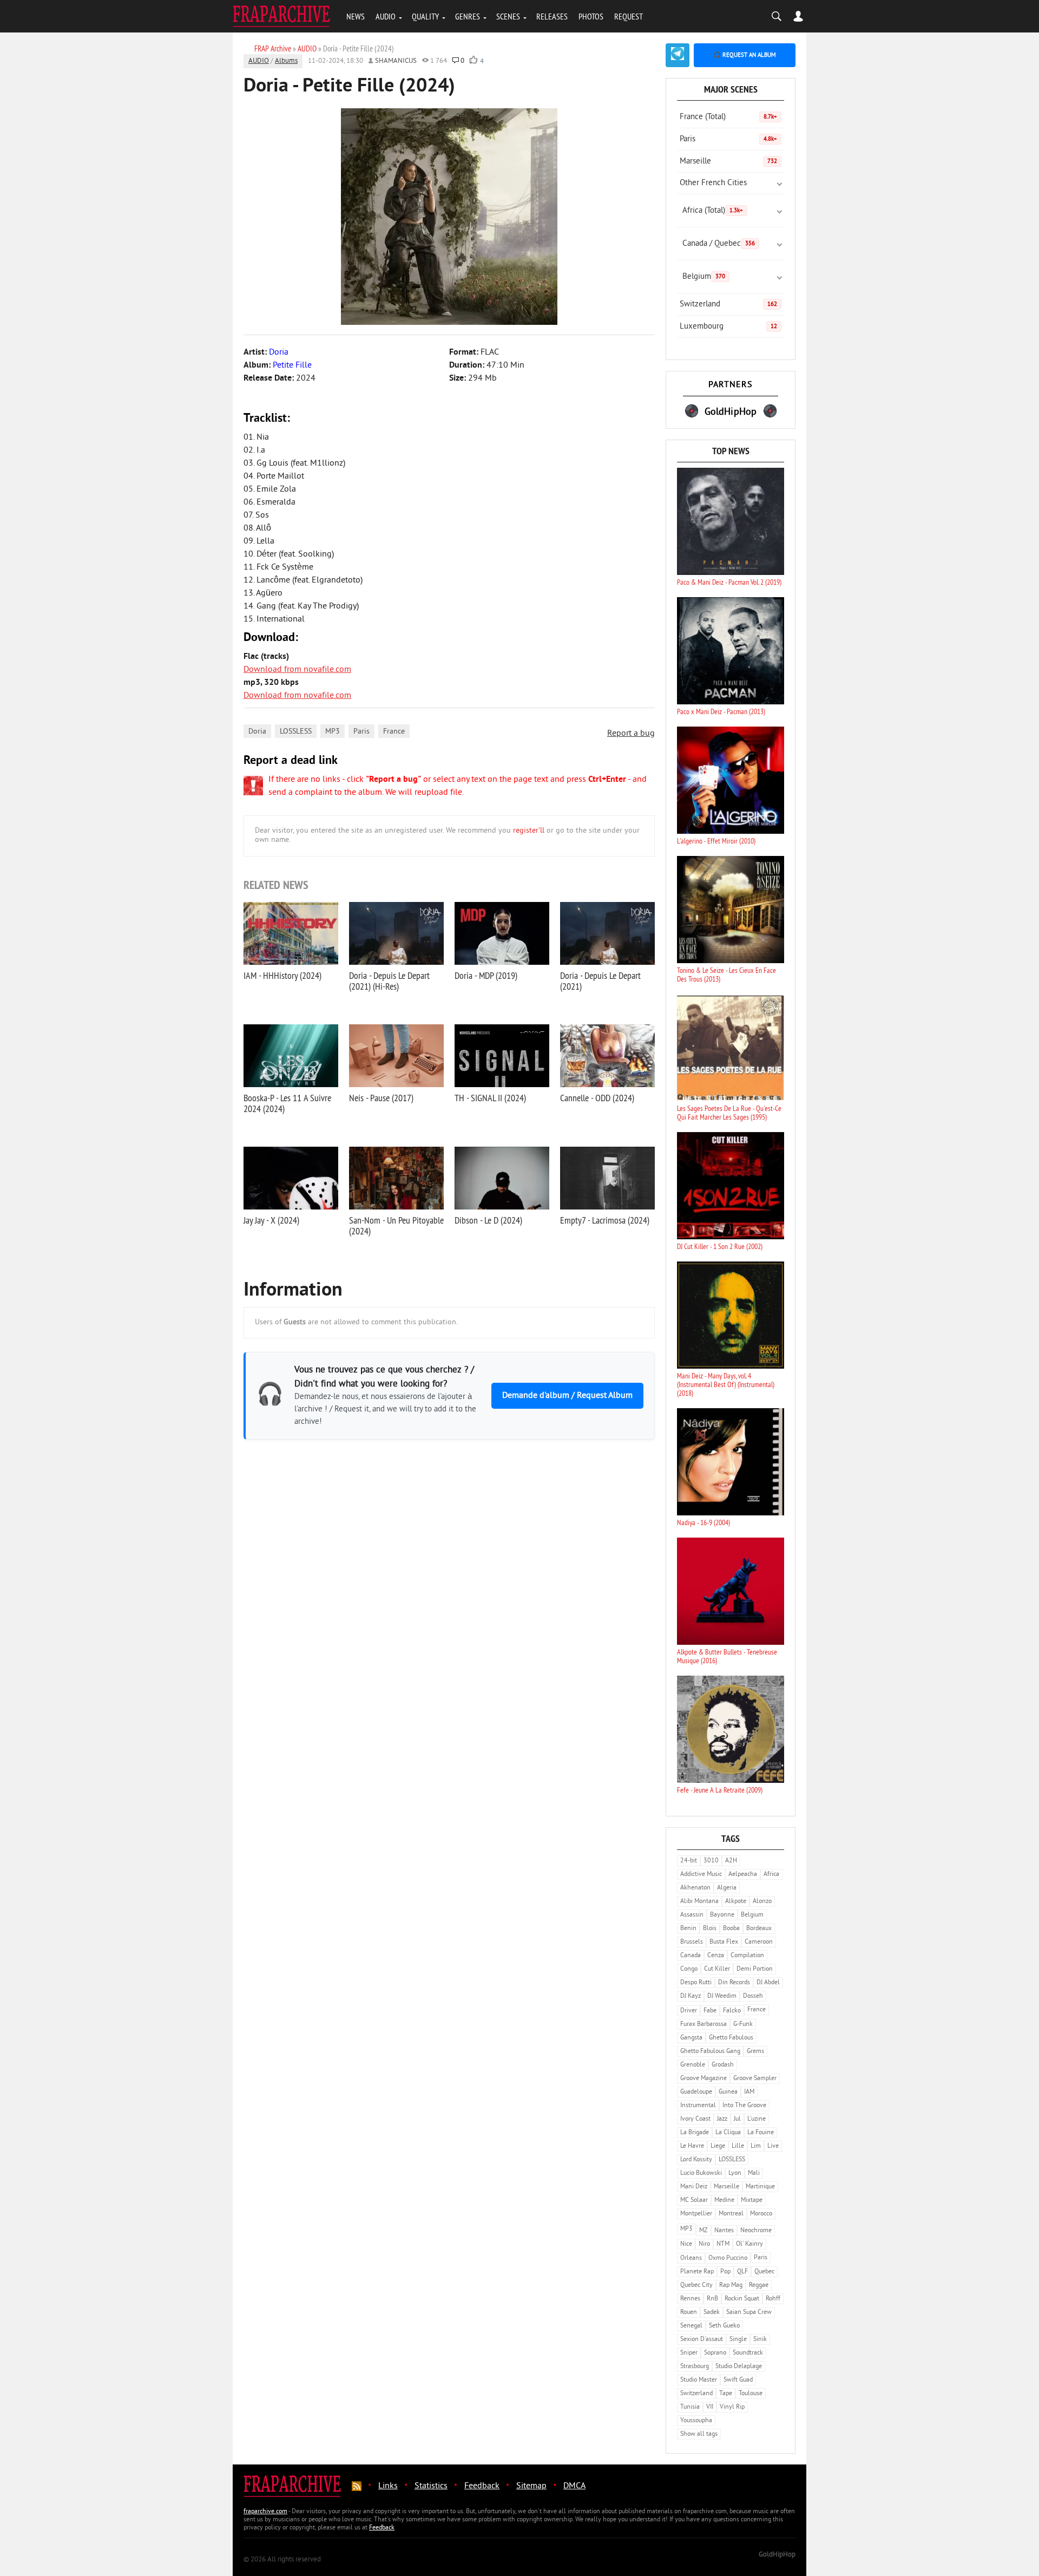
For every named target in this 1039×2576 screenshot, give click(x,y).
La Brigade (695, 2133)
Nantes (724, 2231)
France (394, 732)
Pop (725, 2272)
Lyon (735, 2173)
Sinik (760, 2340)
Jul (737, 2119)
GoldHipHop (777, 2555)
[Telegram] (678, 55)
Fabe (710, 2011)
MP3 (333, 732)
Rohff (773, 2299)
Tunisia (690, 2407)
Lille (738, 2146)
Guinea (728, 2092)
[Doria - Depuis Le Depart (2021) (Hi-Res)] (396, 933)
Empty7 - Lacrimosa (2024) (605, 1220)
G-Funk (743, 2025)
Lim (756, 2146)
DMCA (574, 2486)
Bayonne (722, 1915)
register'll (529, 831)
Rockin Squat (742, 2299)
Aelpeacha (743, 1875)
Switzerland (728, 305)
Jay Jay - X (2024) (271, 1220)
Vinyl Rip (732, 2407)
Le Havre (692, 2146)
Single (738, 2340)
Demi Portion (755, 1969)
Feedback (482, 2486)
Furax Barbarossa (703, 2025)
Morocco (761, 2214)
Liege (718, 2146)
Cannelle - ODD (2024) (597, 1098)
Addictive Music (701, 1875)
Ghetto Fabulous (731, 2038)
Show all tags (699, 2434)
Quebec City (696, 2286)
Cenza (716, 1956)
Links (388, 2486)
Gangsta (691, 2038)
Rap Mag (731, 2286)
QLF (742, 2272)
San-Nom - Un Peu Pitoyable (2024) (396, 1225)
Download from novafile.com (297, 670)
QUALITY (425, 16)
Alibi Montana (699, 1902)
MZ (703, 2231)
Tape (726, 2394)
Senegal (691, 2326)
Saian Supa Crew (749, 2313)
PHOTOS (591, 16)
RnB (712, 2299)
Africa (771, 1875)
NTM (723, 2244)
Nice (686, 2244)
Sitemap (531, 2486)
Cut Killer (717, 1969)
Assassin (692, 1915)
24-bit (689, 1861)
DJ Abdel (768, 1983)
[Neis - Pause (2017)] (396, 1056)
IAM (749, 2092)
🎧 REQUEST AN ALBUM (745, 55)
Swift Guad (738, 2380)
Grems (755, 2052)
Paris (361, 732)
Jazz (722, 2119)
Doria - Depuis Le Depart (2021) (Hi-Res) (389, 981)
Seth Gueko (724, 2326)
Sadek (712, 2313)
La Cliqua (728, 2133)
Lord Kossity (696, 2160)
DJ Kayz (691, 1996)
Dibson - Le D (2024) (488, 1220)
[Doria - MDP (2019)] (502, 933)
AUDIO (386, 16)
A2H (731, 1861)
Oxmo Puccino (728, 2258)
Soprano (715, 2353)
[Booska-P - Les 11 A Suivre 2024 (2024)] (291, 1056)
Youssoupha (696, 2421)
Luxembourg (728, 327)
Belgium (704, 277)
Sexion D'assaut (702, 2340)
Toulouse (751, 2394)
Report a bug (631, 734)
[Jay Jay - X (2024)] (291, 1178)
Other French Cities (713, 183)
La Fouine (761, 2133)
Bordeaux (759, 1929)
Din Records (734, 1983)
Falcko (732, 2011)
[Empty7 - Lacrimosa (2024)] (607, 1178)
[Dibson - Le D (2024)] (502, 1178)
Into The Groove (744, 2106)
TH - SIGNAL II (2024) (490, 1098)
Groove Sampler (755, 2079)
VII (710, 2407)
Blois (710, 1929)
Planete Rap (697, 2272)
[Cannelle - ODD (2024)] (607, 1056)
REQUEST (629, 16)
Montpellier (696, 2214)
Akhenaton (695, 1888)
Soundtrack (748, 2353)
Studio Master (699, 2380)
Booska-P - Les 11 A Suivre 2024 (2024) (287, 1103)
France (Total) (728, 117)
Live (773, 2146)
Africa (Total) (713, 211)
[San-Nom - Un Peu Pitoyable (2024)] (396, 1178)
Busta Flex (724, 1942)
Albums (286, 61)
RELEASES (552, 16)
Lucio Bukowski (701, 2173)
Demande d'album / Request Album (567, 1396)
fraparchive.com (265, 2512)
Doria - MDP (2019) (486, 975)
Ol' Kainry (749, 2244)
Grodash (723, 2065)
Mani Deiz (694, 2187)
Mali (754, 2173)
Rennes (690, 2299)
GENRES (468, 16)
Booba (731, 1929)
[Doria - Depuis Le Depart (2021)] (607, 933)
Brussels (692, 1942)
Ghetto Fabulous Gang (710, 2052)
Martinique (760, 2187)
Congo (689, 1969)
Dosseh (753, 1996)
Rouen (689, 2313)
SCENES (508, 16)
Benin (688, 1929)
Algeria (727, 1888)
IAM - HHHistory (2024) (282, 975)
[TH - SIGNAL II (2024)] (502, 1056)
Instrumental (698, 2106)
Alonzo (762, 1902)
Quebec (764, 2272)
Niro (704, 2244)
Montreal (731, 2214)
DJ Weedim (722, 1996)
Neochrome (756, 2231)
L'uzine (757, 2119)
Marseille (728, 162)
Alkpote (736, 1902)
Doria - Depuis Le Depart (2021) (600, 981)
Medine (724, 2201)
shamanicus (396, 61)
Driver (689, 2011)
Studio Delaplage (739, 2367)
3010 (711, 1861)
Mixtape (752, 2201)
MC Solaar (694, 2201)
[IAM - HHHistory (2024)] (291, 933)
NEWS (356, 16)
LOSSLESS (296, 732)
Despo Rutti (696, 1983)
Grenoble (693, 2065)
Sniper (689, 2353)
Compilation (747, 1956)
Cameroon (759, 1942)
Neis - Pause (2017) (381, 1098)
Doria (257, 732)
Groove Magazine (703, 2079)
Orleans (691, 2258)
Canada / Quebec (719, 244)
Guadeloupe (696, 2092)
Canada (691, 1956)
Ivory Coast (695, 2119)
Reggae (759, 2286)
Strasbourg (695, 2367)
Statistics (431, 2486)
